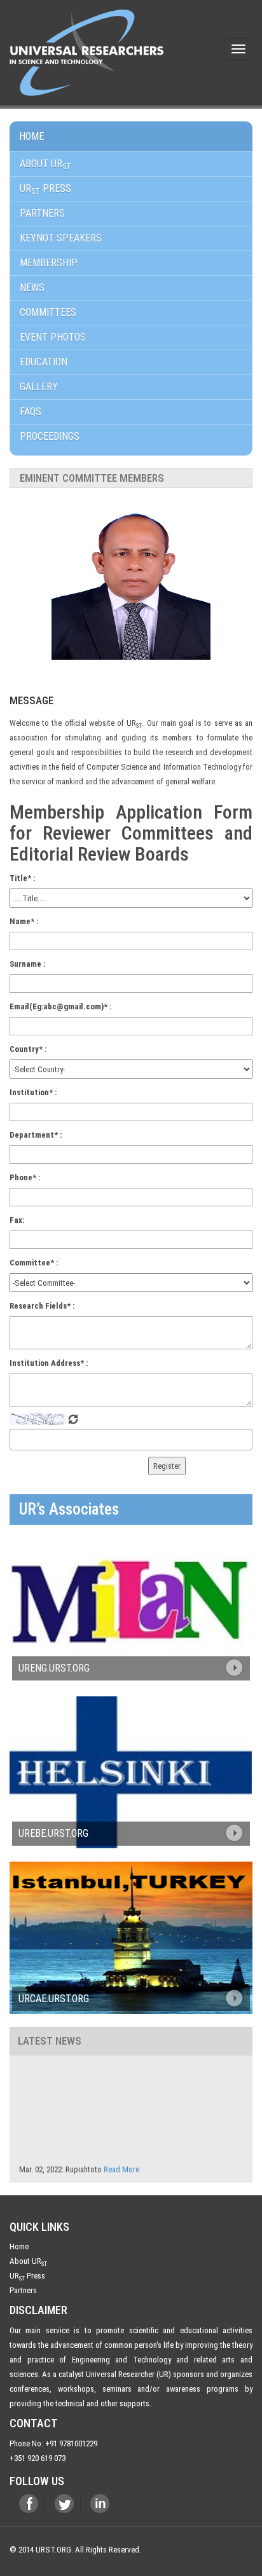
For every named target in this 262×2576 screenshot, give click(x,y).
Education (44, 362)
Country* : (28, 1049)
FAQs (31, 412)
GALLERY (39, 387)
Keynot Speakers (61, 238)
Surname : (27, 964)
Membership (49, 263)
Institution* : (33, 1092)
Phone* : (25, 1177)
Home (31, 136)
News (32, 288)
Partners (42, 213)
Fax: (17, 1220)
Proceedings (50, 436)
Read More (121, 2162)
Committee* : (34, 1263)
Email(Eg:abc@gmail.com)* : (60, 1006)
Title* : (22, 878)
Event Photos (53, 337)
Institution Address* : (49, 1363)
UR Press (27, 2276)
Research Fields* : (42, 1306)
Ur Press (45, 189)
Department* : (36, 1135)
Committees (48, 312)
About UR (45, 164)
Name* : (24, 921)
